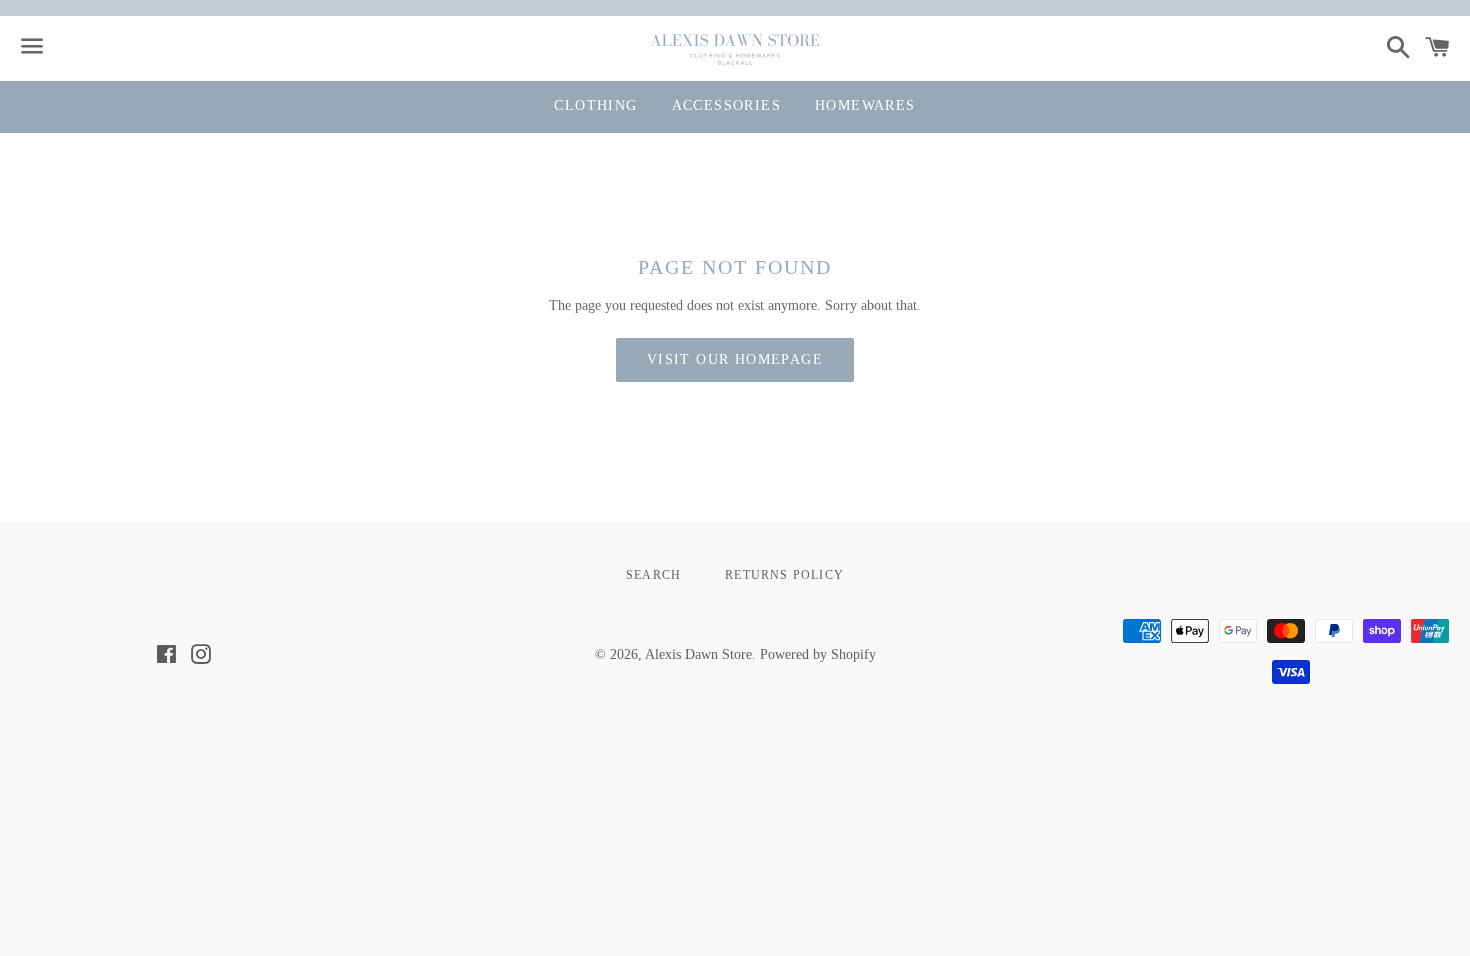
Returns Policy (784, 575)
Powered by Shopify (818, 654)
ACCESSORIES (726, 105)
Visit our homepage (735, 359)
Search (653, 575)
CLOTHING (595, 105)
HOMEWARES (865, 105)
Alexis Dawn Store (698, 654)
